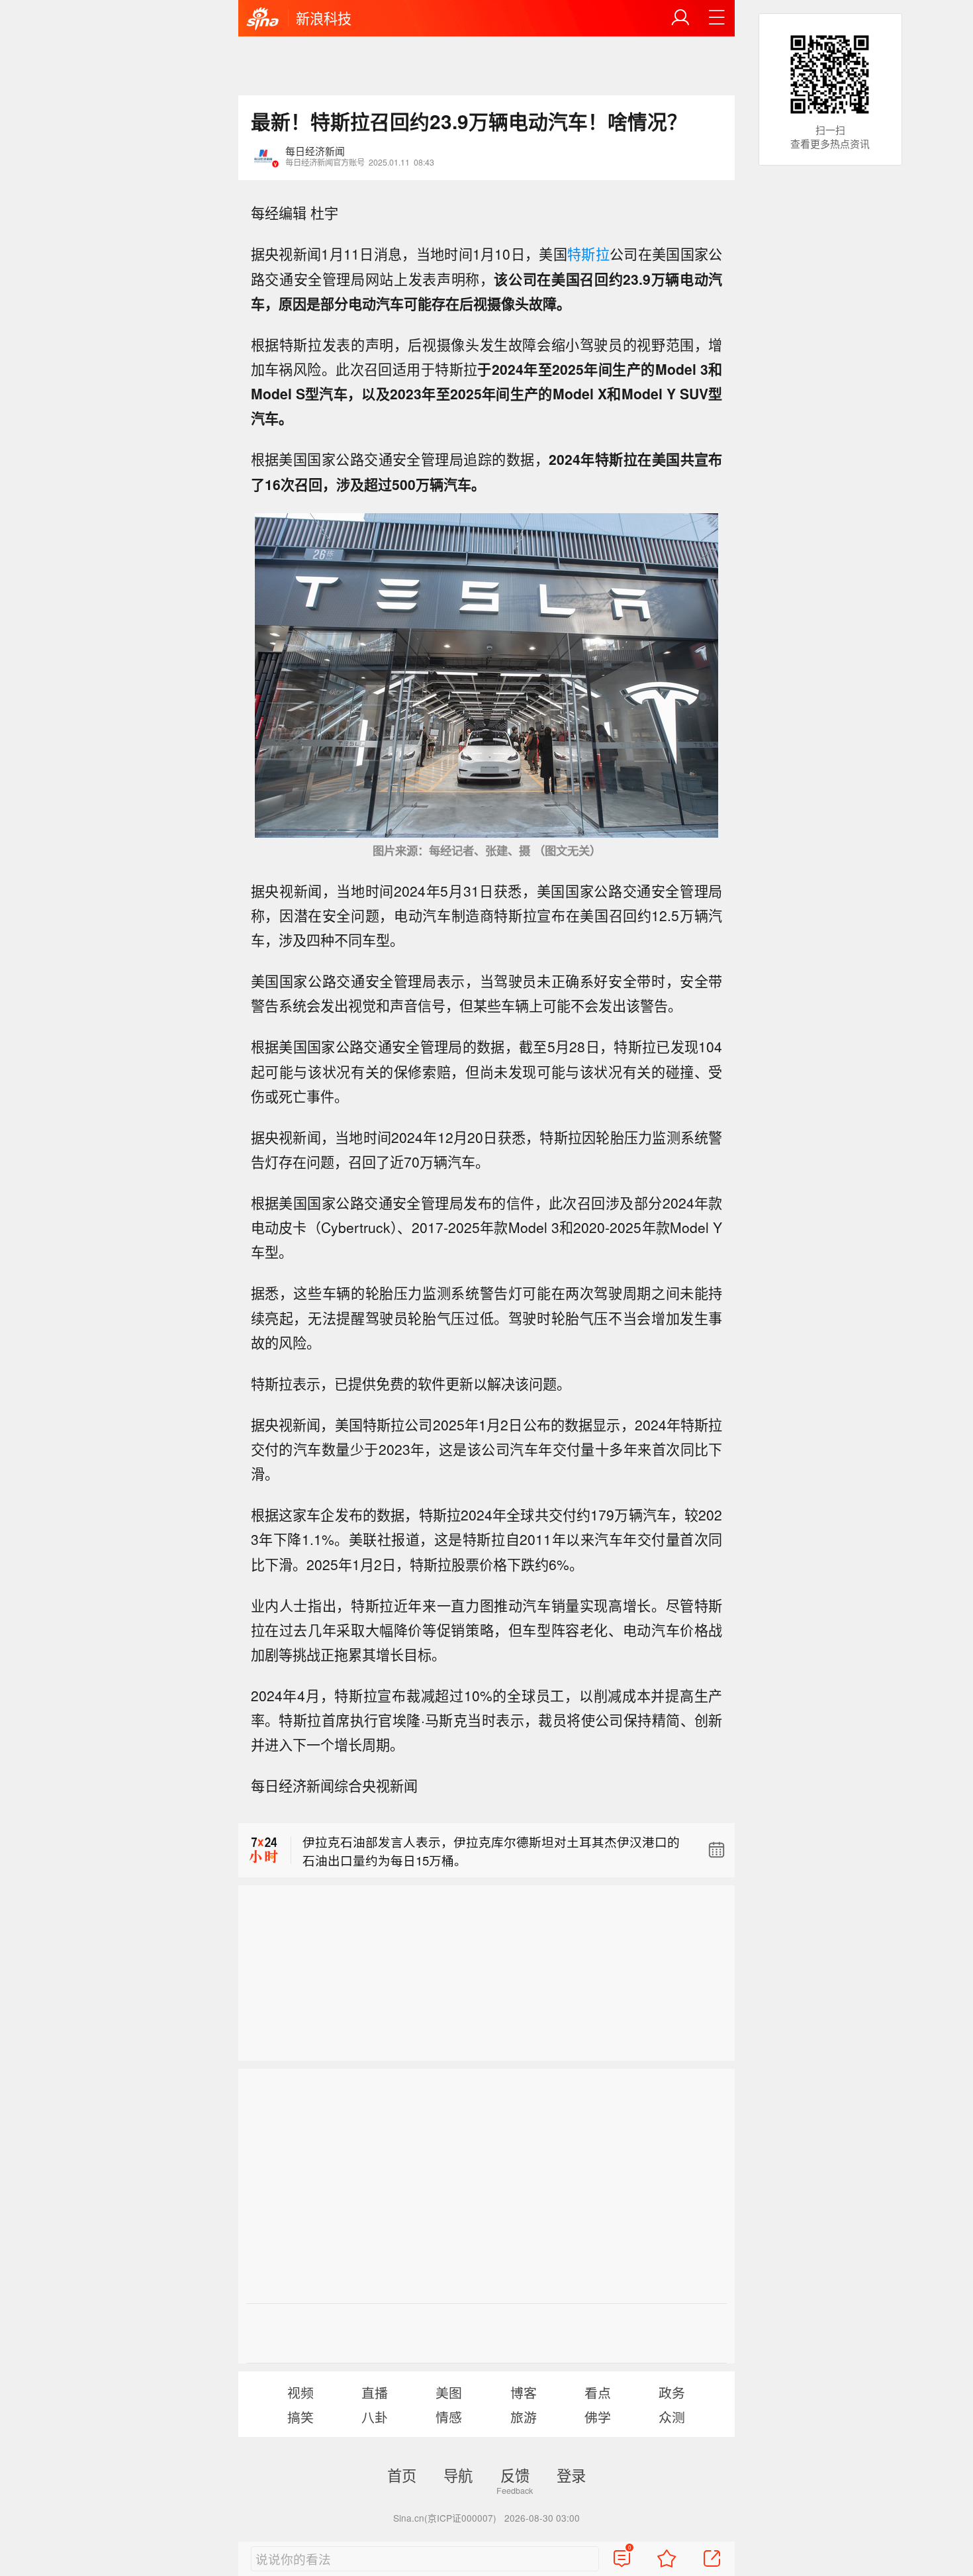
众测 (672, 2417)
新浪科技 (324, 18)
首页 (402, 2475)
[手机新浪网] (263, 19)
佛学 (598, 2417)
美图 (449, 2392)
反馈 (515, 2475)
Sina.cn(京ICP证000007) (445, 2518)
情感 (449, 2417)
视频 (301, 2392)
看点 (598, 2392)
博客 (524, 2392)
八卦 (375, 2417)
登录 (571, 2475)
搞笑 (301, 2417)
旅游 (524, 2417)
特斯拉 (588, 254)
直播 (375, 2392)
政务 (672, 2392)
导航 (458, 2475)
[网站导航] (717, 18)
